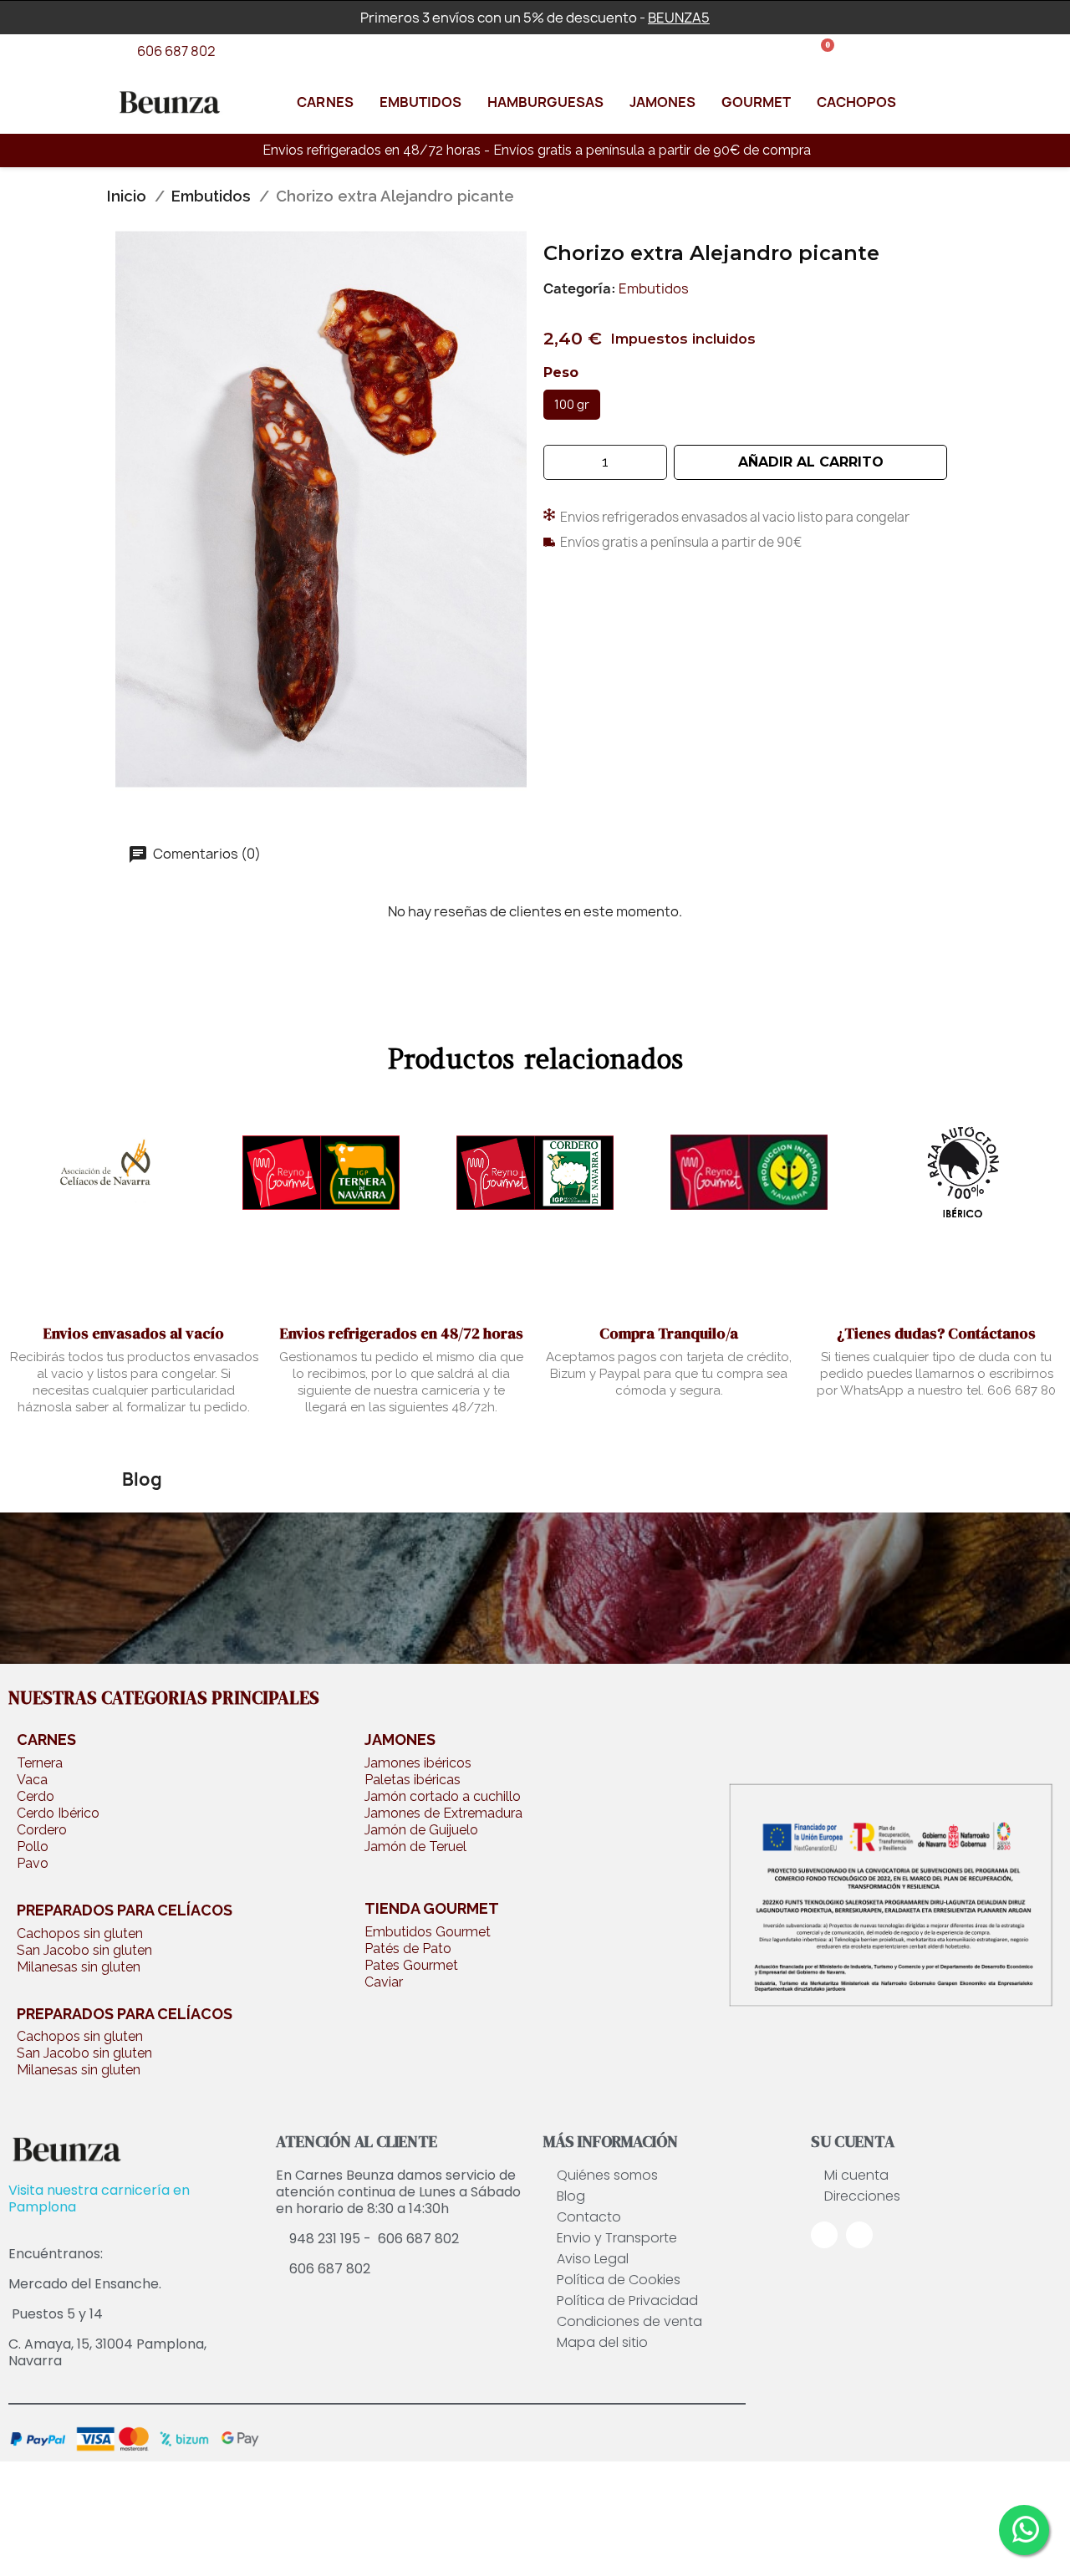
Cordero (42, 1830)
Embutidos (654, 288)
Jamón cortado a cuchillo (443, 1796)
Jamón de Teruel (415, 1847)
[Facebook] (824, 2235)
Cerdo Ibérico (58, 1813)
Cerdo (36, 1796)
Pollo (33, 1847)
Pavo (33, 1863)
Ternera (40, 1763)
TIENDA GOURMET (432, 1908)
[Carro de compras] (822, 53)
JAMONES (400, 1739)
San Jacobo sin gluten (84, 1950)
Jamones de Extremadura (443, 1813)
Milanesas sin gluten (79, 1967)
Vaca (32, 1780)
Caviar (384, 1982)
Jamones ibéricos (418, 1763)
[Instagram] (859, 2235)
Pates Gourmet (411, 1965)
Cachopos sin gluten (80, 1933)
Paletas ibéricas (413, 1780)
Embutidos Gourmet (428, 1932)
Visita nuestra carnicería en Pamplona (99, 2199)
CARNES (46, 1739)
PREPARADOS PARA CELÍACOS (125, 1910)
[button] (810, 462)
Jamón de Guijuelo (421, 1830)
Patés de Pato (408, 1949)
